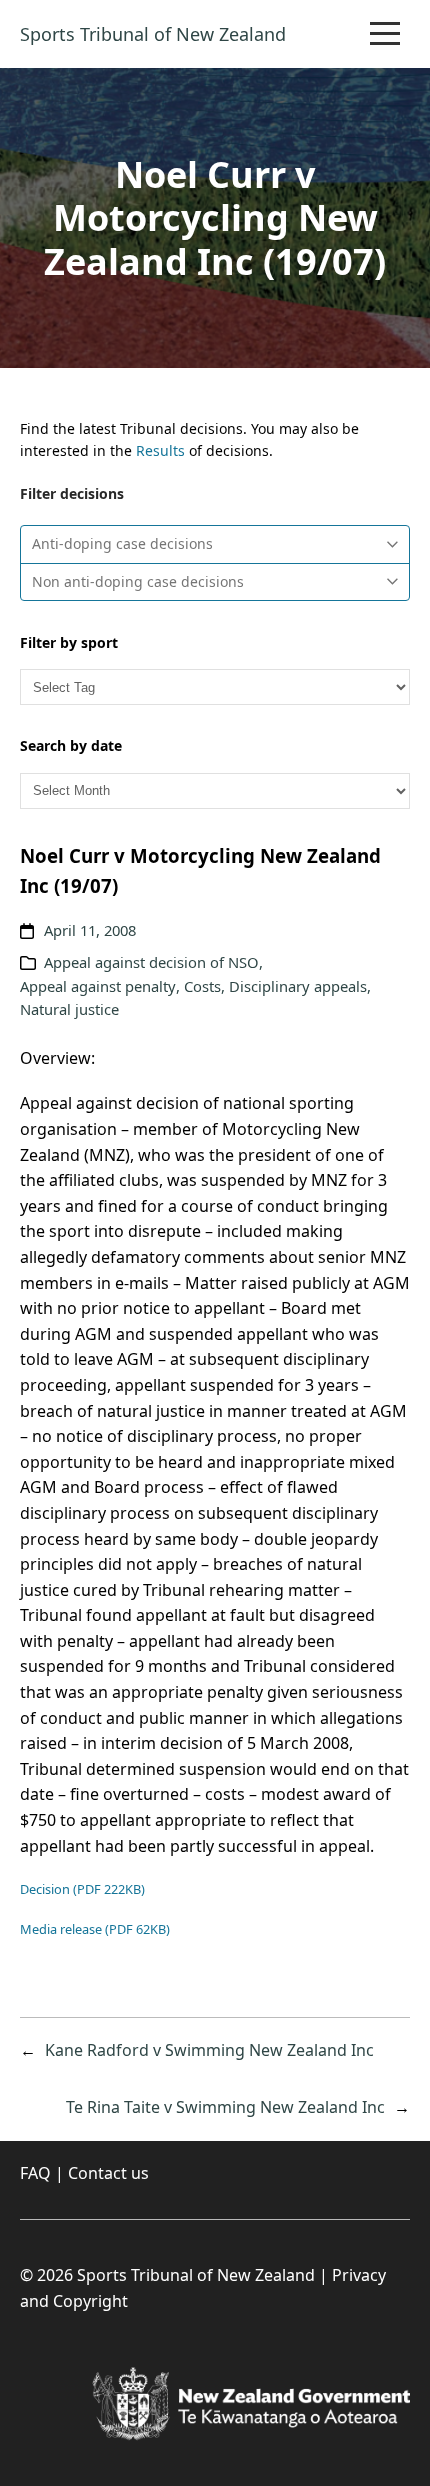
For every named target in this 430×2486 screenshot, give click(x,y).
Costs (202, 986)
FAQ (35, 2173)
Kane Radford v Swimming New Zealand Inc (209, 2050)
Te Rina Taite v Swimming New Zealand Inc (225, 2107)
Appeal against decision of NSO (151, 962)
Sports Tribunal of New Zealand (153, 34)
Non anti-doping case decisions (138, 581)
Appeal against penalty (98, 986)
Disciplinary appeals (298, 986)
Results (160, 450)
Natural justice (69, 1009)
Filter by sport (69, 642)
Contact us (108, 2173)
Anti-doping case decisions (122, 543)
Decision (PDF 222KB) (82, 1889)
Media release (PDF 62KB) (95, 1929)
